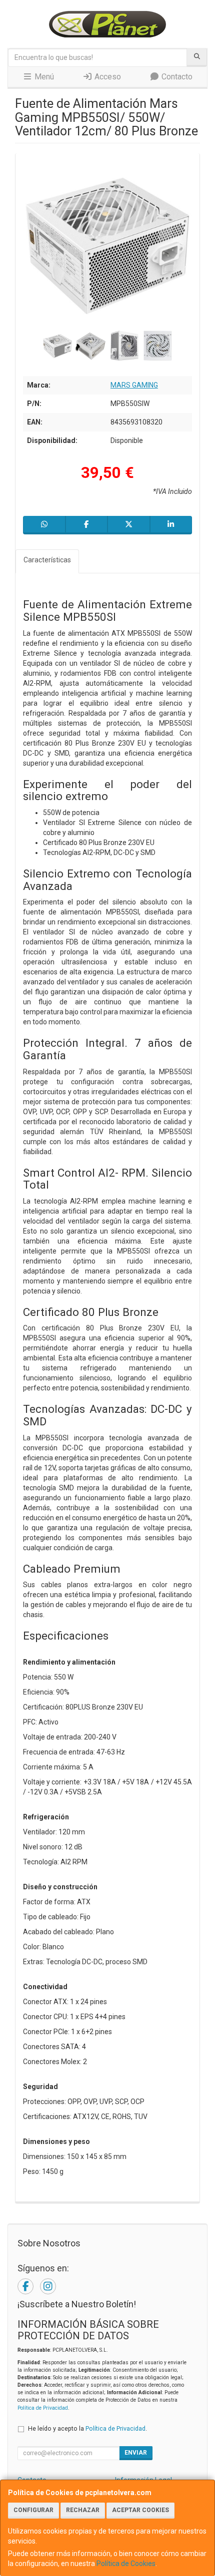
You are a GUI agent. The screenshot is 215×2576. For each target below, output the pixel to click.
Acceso (107, 77)
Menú (43, 77)
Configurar (33, 2510)
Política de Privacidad (43, 2408)
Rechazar (83, 2510)
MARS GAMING (134, 385)
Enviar (136, 2453)
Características (47, 560)
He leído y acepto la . (87, 2428)
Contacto (176, 77)
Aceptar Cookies (140, 2510)
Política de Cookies (126, 2564)
